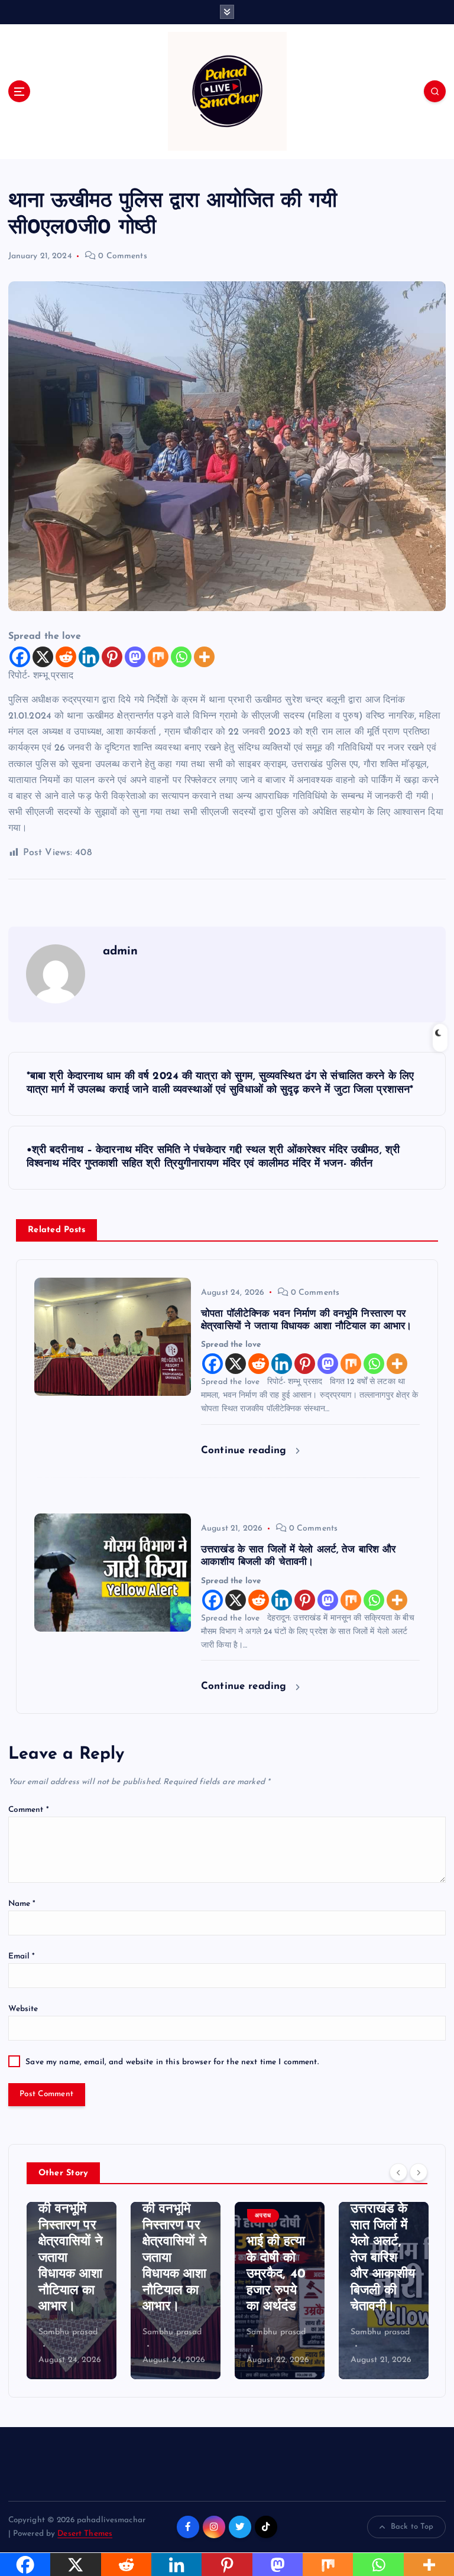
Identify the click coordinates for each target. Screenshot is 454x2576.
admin (121, 951)
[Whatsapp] (181, 657)
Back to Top (412, 2527)
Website (23, 2009)
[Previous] (398, 2172)
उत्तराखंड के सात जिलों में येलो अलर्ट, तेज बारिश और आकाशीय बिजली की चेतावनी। (279, 2258)
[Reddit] (66, 657)
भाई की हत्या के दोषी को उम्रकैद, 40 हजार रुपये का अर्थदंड (172, 2274)
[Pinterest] (112, 657)
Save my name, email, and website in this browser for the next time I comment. (172, 2062)
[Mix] (158, 657)
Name (22, 1904)
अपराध (159, 2216)
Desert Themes (85, 2534)
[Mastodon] (135, 657)
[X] (43, 657)
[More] (204, 657)
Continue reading (245, 1451)
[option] (72, 2291)
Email (22, 1956)
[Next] (419, 2172)
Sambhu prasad (68, 2332)
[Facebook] (20, 657)
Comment (29, 1810)
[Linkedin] (89, 657)
